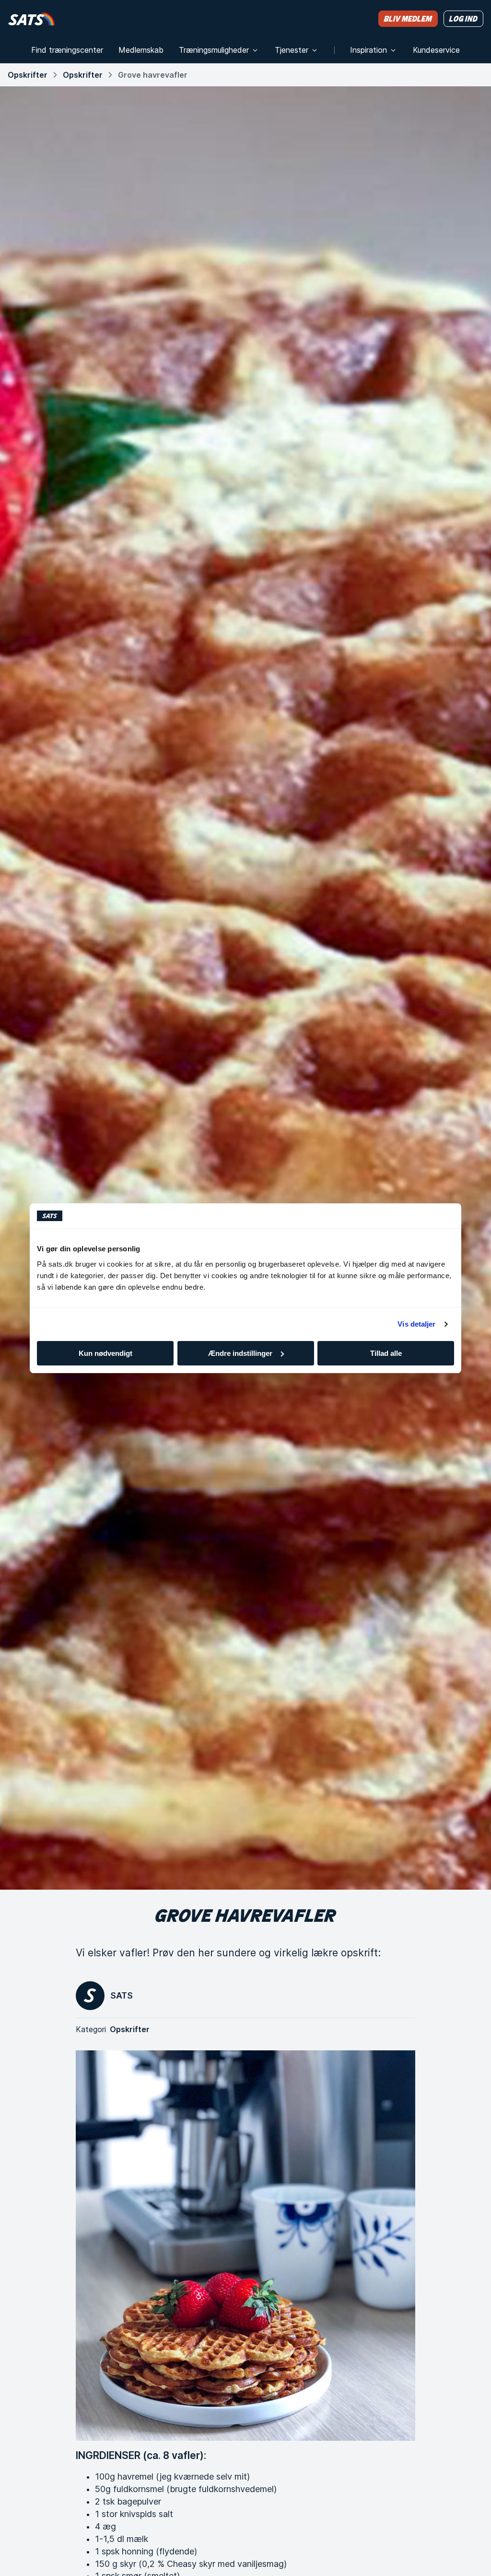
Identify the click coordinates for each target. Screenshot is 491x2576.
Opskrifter (28, 75)
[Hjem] (31, 18)
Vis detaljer (416, 1324)
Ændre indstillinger (240, 1353)
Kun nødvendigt (105, 1353)
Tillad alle (386, 1353)
